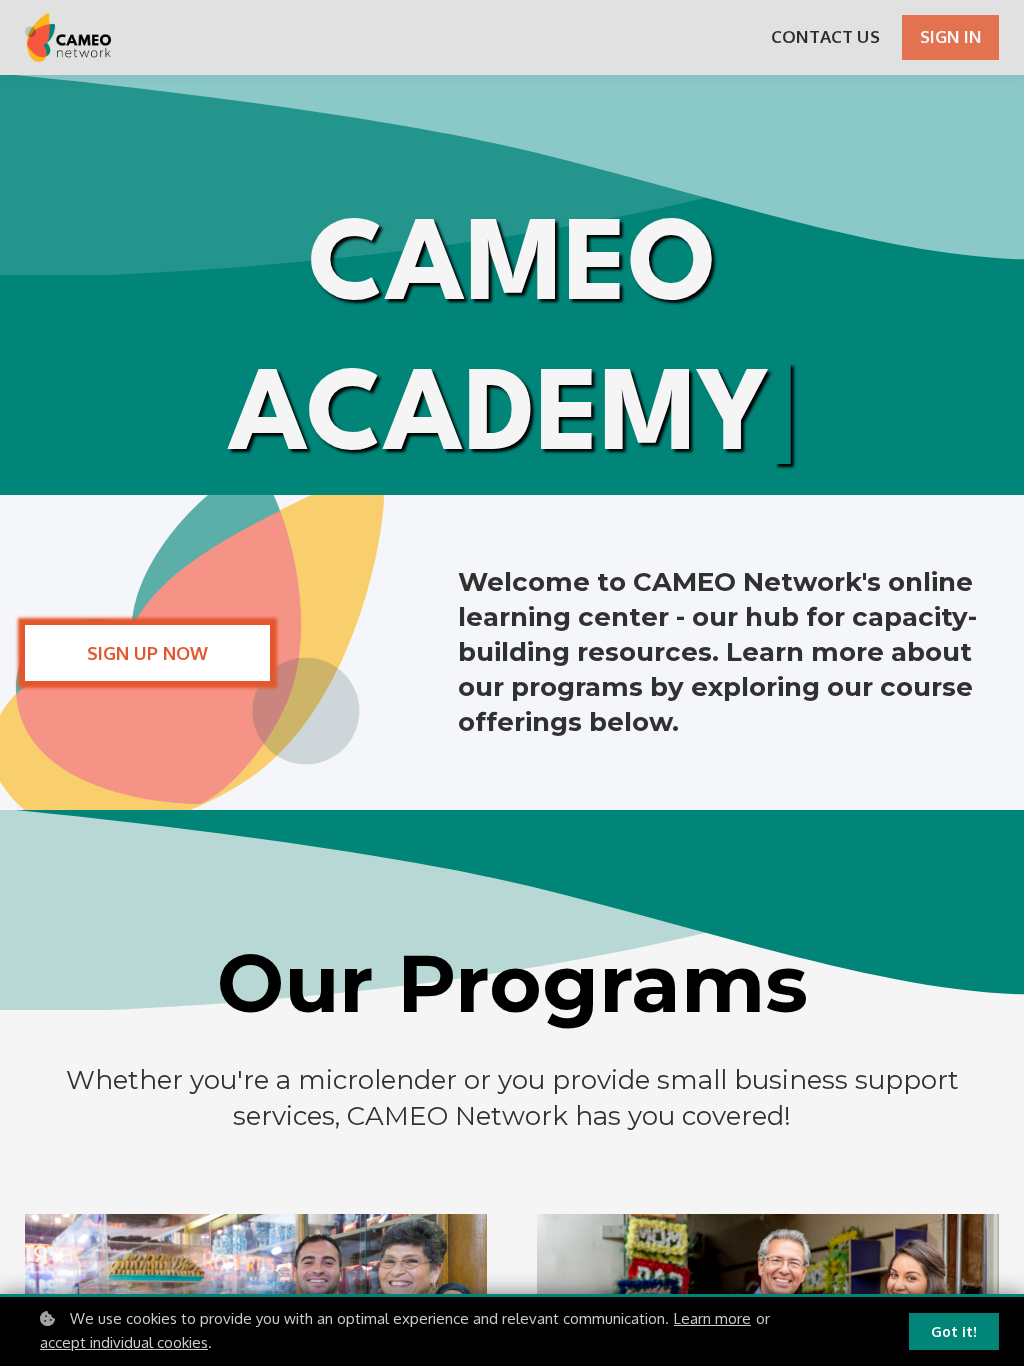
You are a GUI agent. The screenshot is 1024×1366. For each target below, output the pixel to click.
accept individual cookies (124, 1342)
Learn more (712, 1318)
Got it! (954, 1331)
